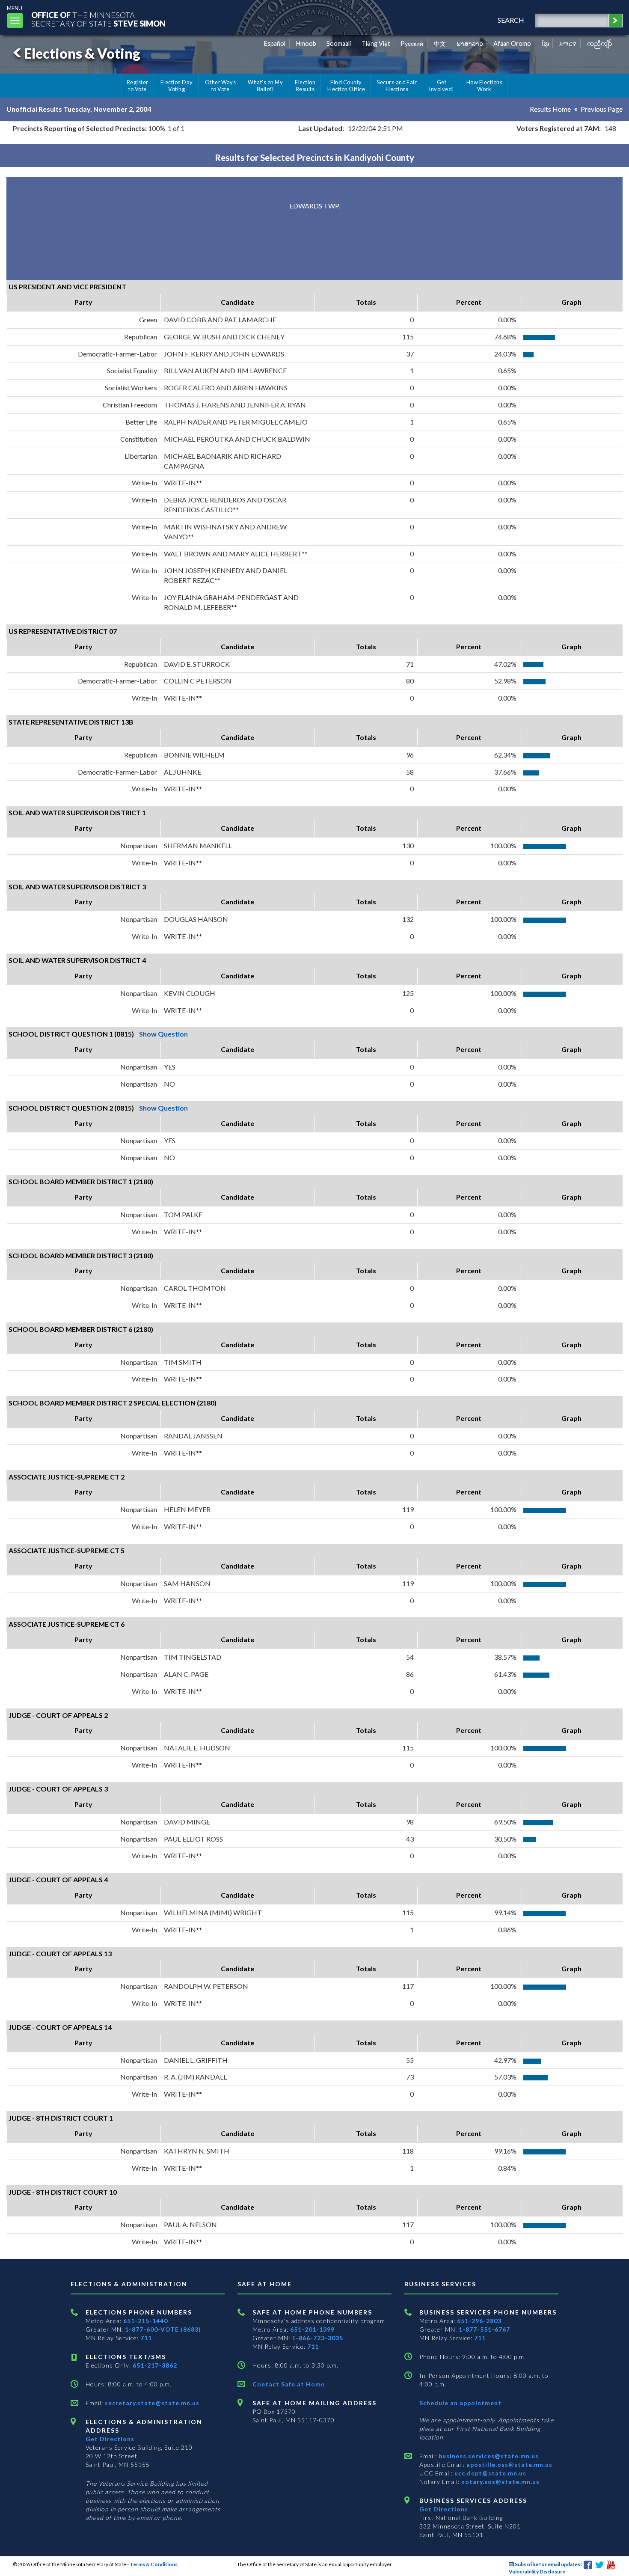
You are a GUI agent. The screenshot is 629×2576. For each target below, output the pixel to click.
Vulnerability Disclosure (537, 2572)
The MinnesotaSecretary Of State (98, 19)
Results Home (550, 109)
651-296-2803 (479, 2321)
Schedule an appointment (460, 2403)
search (511, 20)
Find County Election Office (346, 86)
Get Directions (110, 2439)
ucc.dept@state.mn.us (490, 2473)
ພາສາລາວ (470, 43)
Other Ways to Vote (221, 86)
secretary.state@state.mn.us (151, 2403)
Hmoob (306, 43)
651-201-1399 (312, 2329)
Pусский (412, 43)
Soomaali (339, 43)
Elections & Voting (82, 53)
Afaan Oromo (512, 43)
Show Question (163, 1034)
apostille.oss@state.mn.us (509, 2465)
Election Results (305, 86)
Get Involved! (441, 86)
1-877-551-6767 (484, 2329)
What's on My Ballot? (265, 86)
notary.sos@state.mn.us (500, 2482)
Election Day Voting (177, 86)
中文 (440, 43)
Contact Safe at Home (289, 2384)
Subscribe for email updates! (548, 2564)
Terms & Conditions (154, 2564)
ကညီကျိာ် (600, 43)
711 (146, 2338)
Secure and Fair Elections (397, 86)
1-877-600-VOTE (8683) (163, 2329)
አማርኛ (568, 43)
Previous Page (602, 109)
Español (275, 43)
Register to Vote (138, 86)
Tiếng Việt (376, 43)
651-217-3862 (155, 2365)
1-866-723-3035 (317, 2338)
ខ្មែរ (545, 43)
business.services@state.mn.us (488, 2456)
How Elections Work (484, 86)
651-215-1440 (145, 2321)
